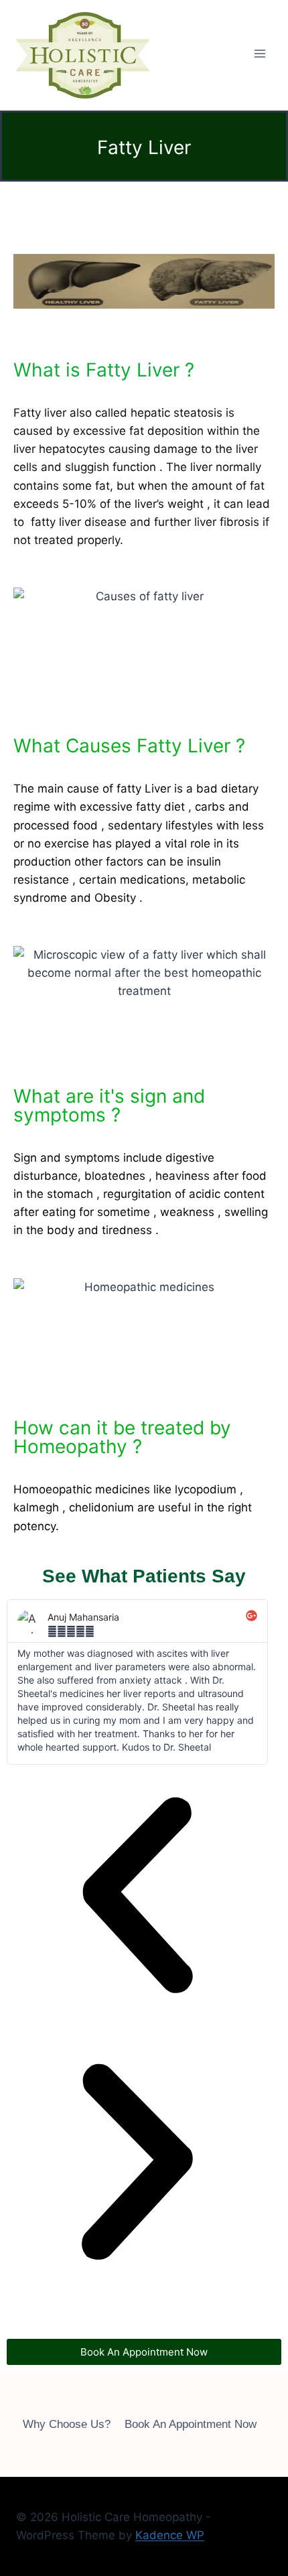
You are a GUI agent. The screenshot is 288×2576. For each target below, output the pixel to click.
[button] (137, 1898)
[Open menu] (260, 54)
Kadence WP (170, 2535)
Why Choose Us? (67, 2424)
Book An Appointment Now (191, 2424)
